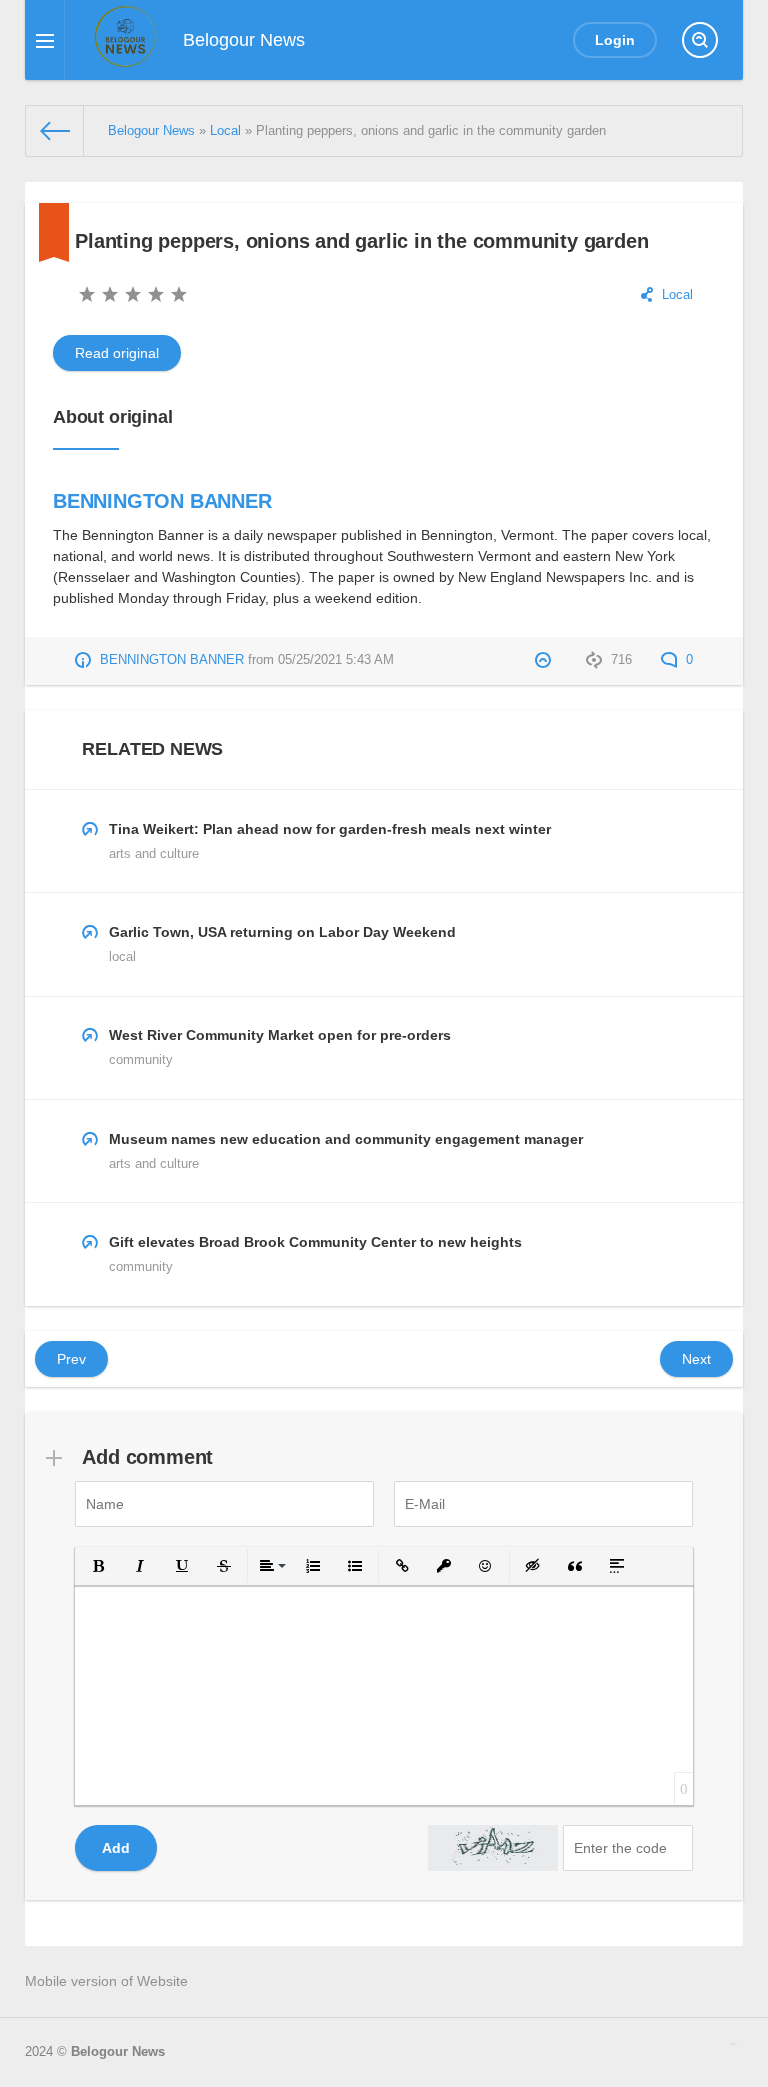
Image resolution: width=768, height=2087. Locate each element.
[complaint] (545, 660)
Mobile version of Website (106, 1981)
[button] (98, 1566)
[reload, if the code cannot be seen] (493, 1848)
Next (696, 1359)
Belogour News (118, 2052)
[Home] (55, 131)
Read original (117, 353)
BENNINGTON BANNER (162, 501)
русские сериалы (733, 2044)
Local (677, 295)
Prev (71, 1359)
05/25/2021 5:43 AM (336, 660)
